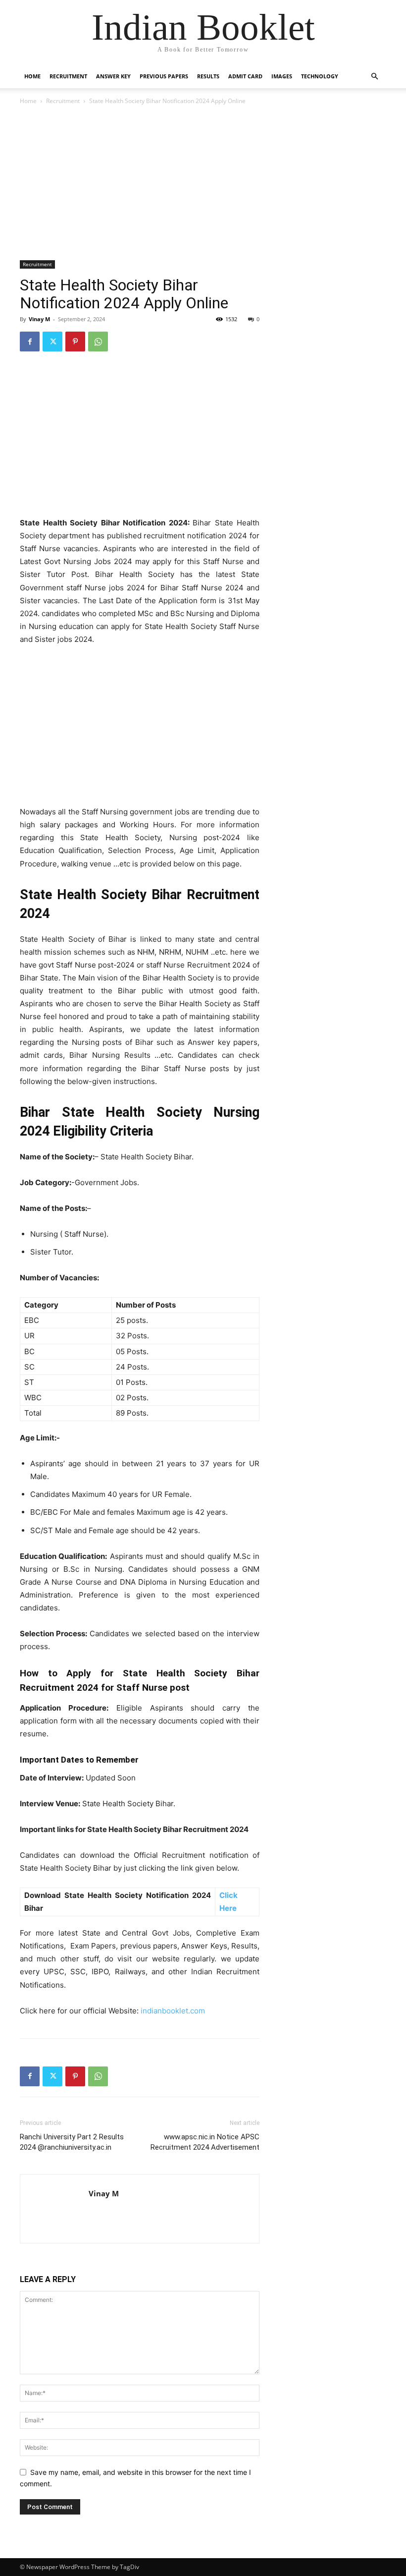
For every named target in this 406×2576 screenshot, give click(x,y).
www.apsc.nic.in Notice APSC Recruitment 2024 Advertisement (205, 2142)
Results (208, 76)
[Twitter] (52, 342)
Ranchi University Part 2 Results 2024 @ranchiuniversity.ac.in (72, 2142)
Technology (320, 76)
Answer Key (113, 76)
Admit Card (245, 76)
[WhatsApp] (98, 342)
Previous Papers (164, 76)
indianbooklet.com (173, 2011)
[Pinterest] (75, 342)
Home (32, 76)
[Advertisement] (140, 184)
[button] (374, 77)
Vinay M (39, 319)
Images (282, 76)
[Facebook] (30, 342)
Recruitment (68, 76)
